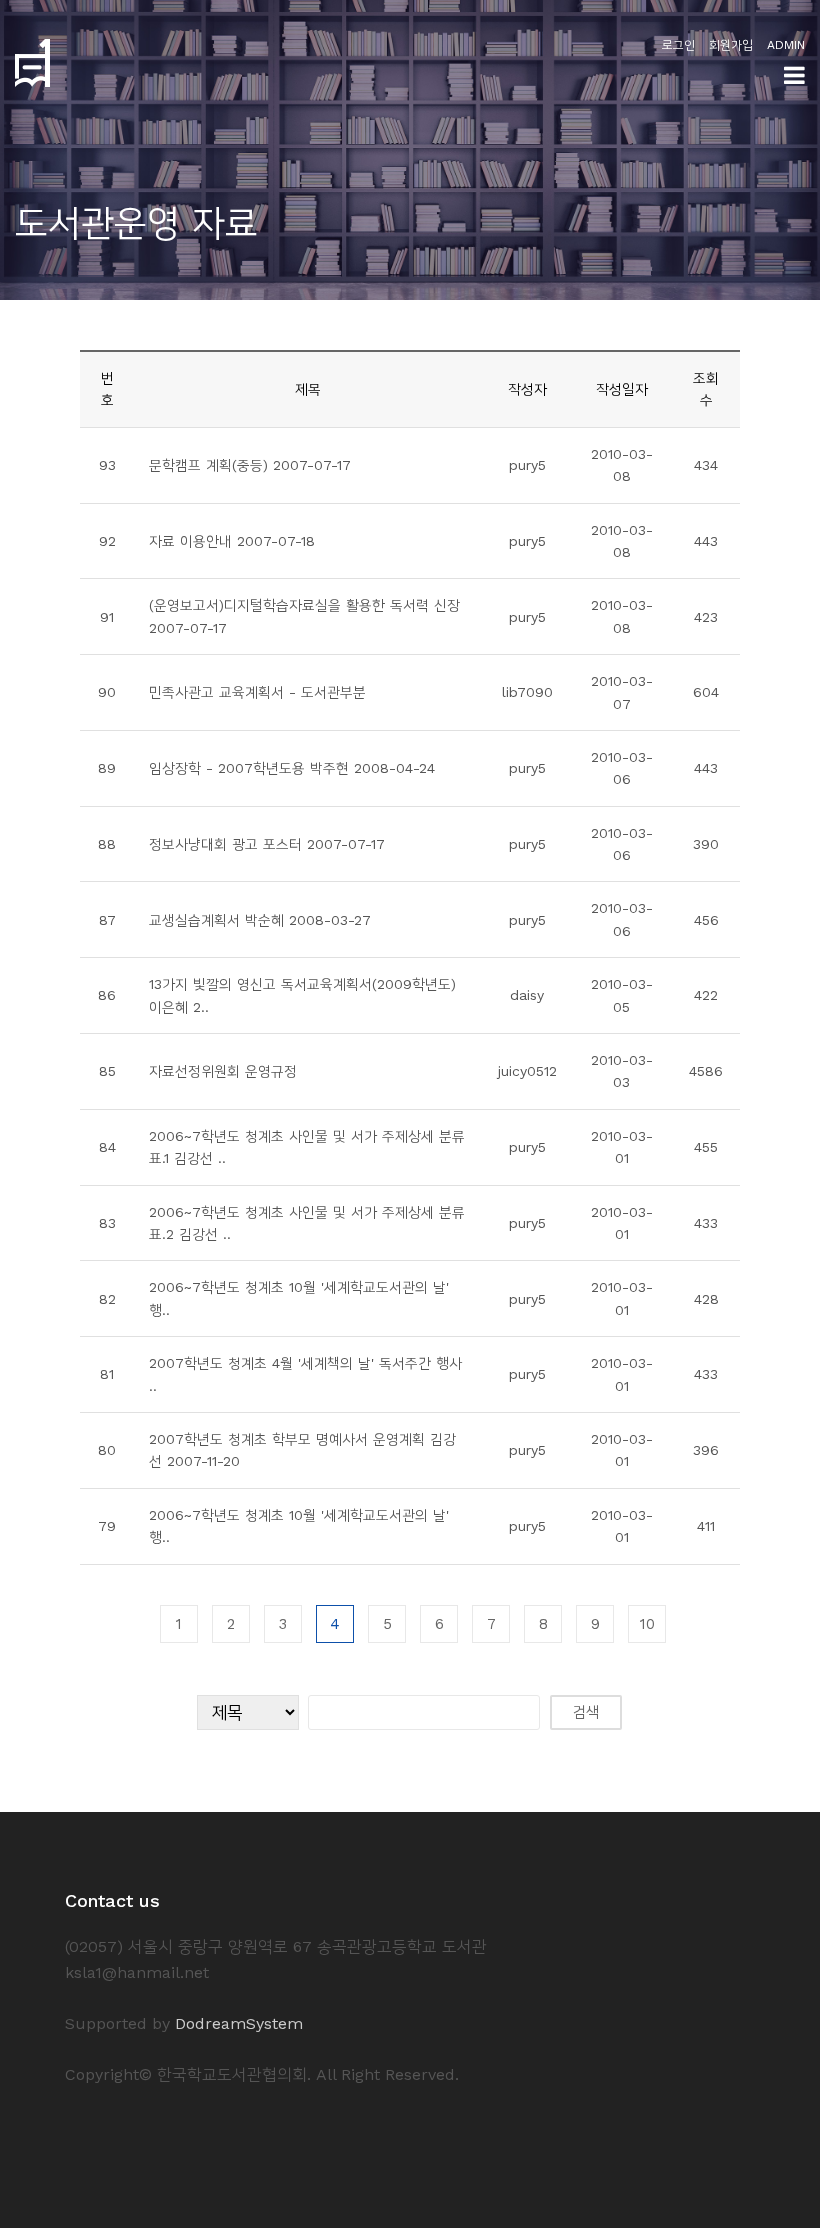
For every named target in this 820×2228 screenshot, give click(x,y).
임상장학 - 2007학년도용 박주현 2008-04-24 (292, 768)
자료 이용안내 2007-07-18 (232, 541)
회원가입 (731, 45)
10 (647, 1624)
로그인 (678, 45)
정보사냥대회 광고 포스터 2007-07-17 (267, 844)
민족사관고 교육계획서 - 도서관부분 (257, 692)
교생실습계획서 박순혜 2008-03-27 (260, 920)
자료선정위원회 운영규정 (223, 1071)
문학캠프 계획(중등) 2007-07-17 (250, 465)
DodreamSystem (239, 2023)
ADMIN (786, 45)
